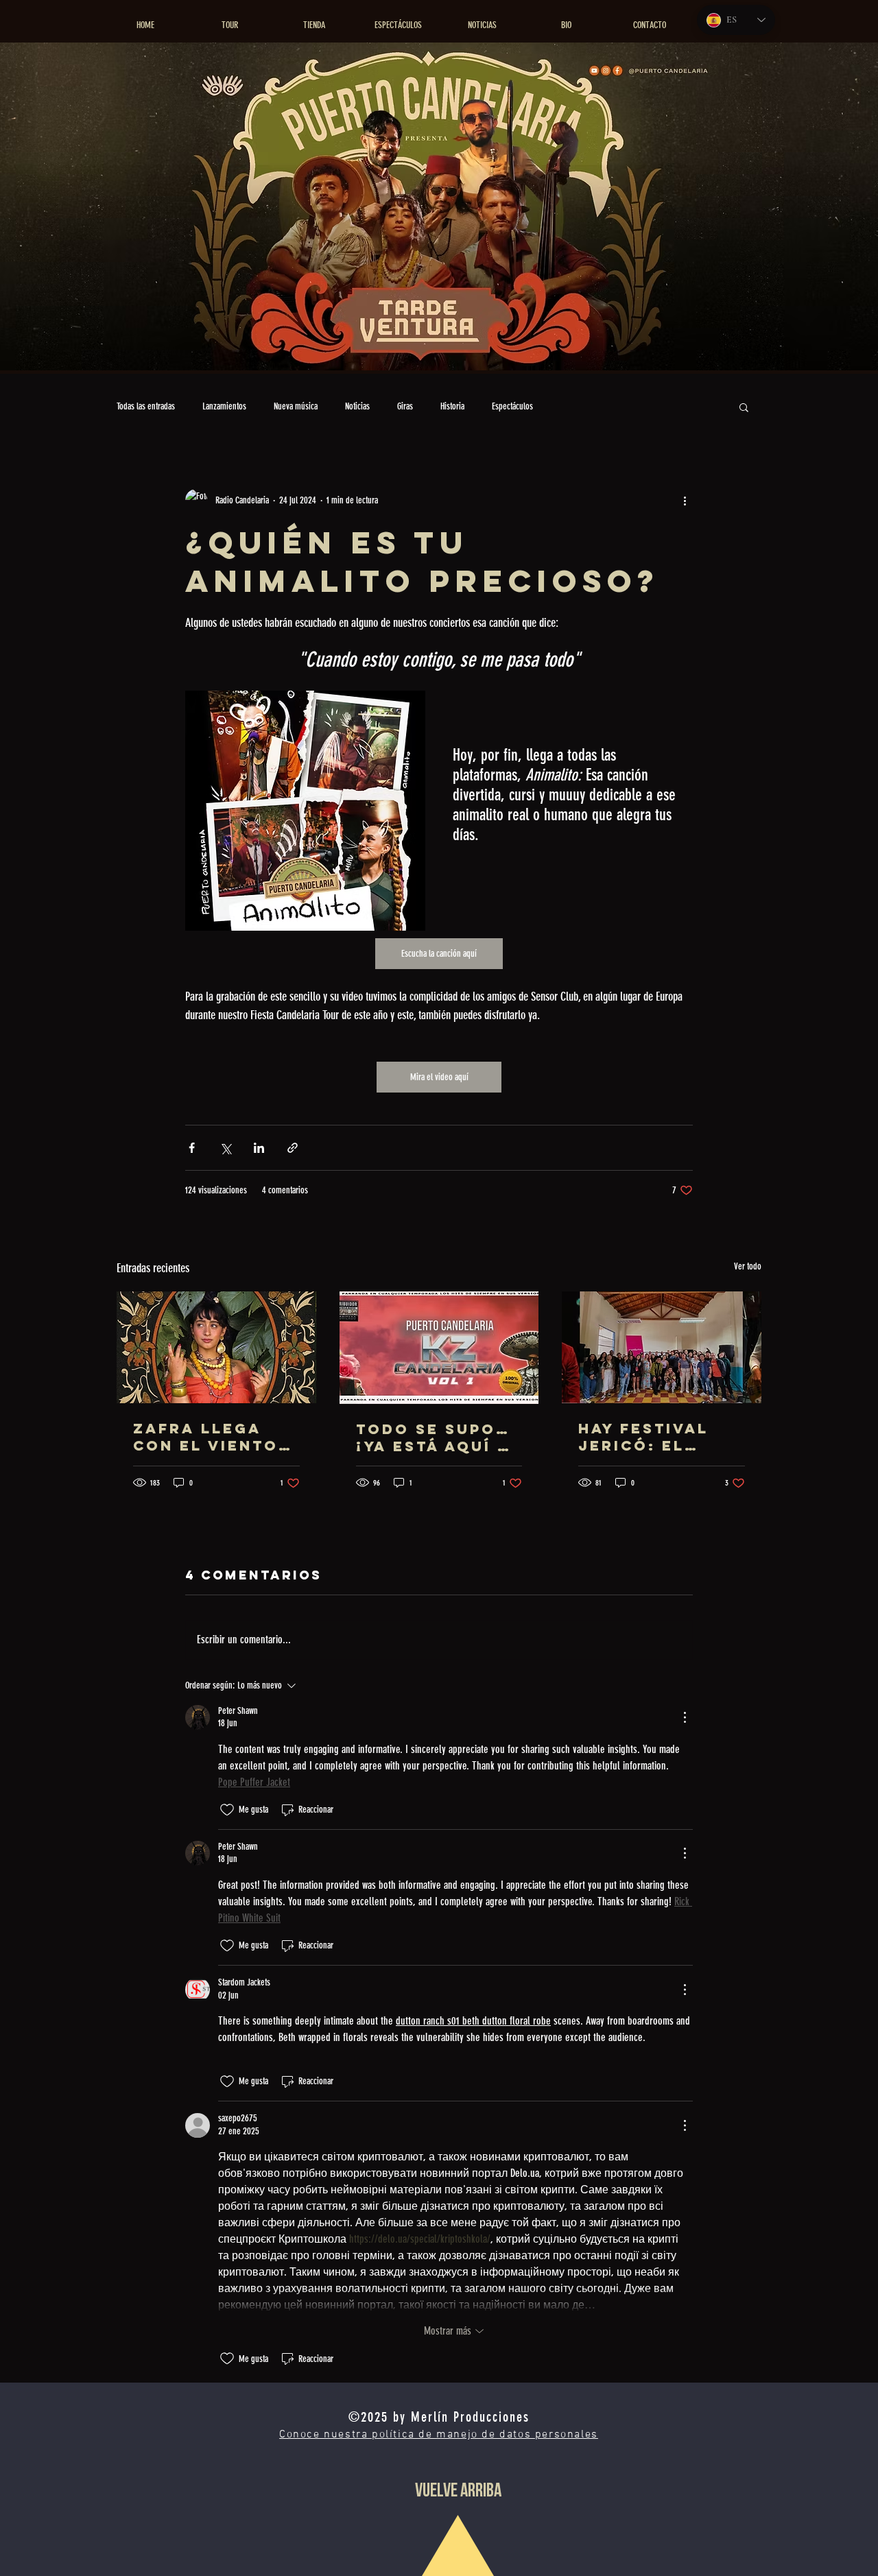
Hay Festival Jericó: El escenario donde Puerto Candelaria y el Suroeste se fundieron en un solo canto (661, 1437)
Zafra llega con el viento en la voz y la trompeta (206, 1437)
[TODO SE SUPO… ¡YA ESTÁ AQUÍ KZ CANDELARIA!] (439, 1348)
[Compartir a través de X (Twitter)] (225, 1148)
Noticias (357, 406)
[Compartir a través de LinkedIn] (259, 1148)
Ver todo (748, 1266)
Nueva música (296, 406)
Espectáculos (512, 406)
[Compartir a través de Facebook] (192, 1148)
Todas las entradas (146, 406)
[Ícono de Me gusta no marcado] (227, 1810)
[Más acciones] (685, 500)
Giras (405, 406)
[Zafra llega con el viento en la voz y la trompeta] (216, 1347)
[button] (744, 407)
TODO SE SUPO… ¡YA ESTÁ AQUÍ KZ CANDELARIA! (439, 1438)
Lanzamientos (224, 406)
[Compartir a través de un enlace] (293, 1148)
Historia (452, 406)
